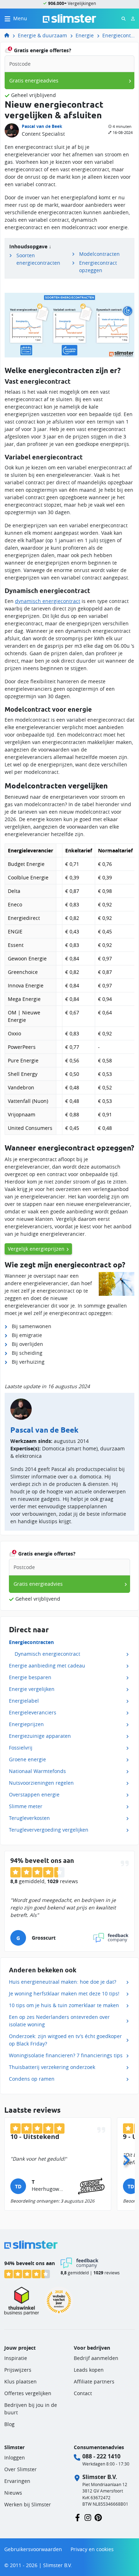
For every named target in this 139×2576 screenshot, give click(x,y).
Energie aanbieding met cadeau (47, 1666)
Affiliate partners (94, 2381)
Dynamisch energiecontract (47, 1654)
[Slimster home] (69, 18)
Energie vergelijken (32, 1689)
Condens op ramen (32, 2079)
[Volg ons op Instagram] (88, 2517)
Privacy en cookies (92, 2549)
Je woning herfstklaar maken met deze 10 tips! (64, 1993)
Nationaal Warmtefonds (37, 1771)
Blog (9, 2424)
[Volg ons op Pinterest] (98, 2517)
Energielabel (24, 1701)
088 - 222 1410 (101, 2456)
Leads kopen (89, 2370)
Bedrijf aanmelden (96, 2358)
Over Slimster (20, 2469)
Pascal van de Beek (42, 126)
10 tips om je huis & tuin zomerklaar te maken (64, 2005)
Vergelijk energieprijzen (36, 1249)
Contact (83, 2393)
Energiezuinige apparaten (40, 1736)
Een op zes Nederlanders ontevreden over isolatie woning (59, 2021)
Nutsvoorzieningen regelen (41, 1783)
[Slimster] (10, 35)
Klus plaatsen (20, 2381)
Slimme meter (26, 1806)
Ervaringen (17, 2481)
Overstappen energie (34, 1794)
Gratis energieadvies (34, 80)
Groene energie (27, 1759)
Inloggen (15, 2458)
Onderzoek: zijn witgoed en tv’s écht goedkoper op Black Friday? (65, 2040)
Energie (85, 35)
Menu (20, 18)
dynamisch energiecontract (48, 601)
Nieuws (13, 2493)
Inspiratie (16, 2358)
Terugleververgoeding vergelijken (49, 1830)
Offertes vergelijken (28, 2393)
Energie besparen (30, 1677)
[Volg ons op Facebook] (78, 2517)
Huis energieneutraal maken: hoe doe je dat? (63, 1982)
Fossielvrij (21, 1748)
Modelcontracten (99, 254)
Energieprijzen (26, 1724)
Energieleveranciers (33, 1712)
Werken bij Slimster (28, 2504)
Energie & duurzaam (42, 35)
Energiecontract (119, 35)
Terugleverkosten (29, 1818)
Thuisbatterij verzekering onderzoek (52, 2067)
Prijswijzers (18, 2370)
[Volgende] (126, 2158)
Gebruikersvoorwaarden (33, 2549)
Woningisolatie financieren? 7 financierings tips (66, 2055)
